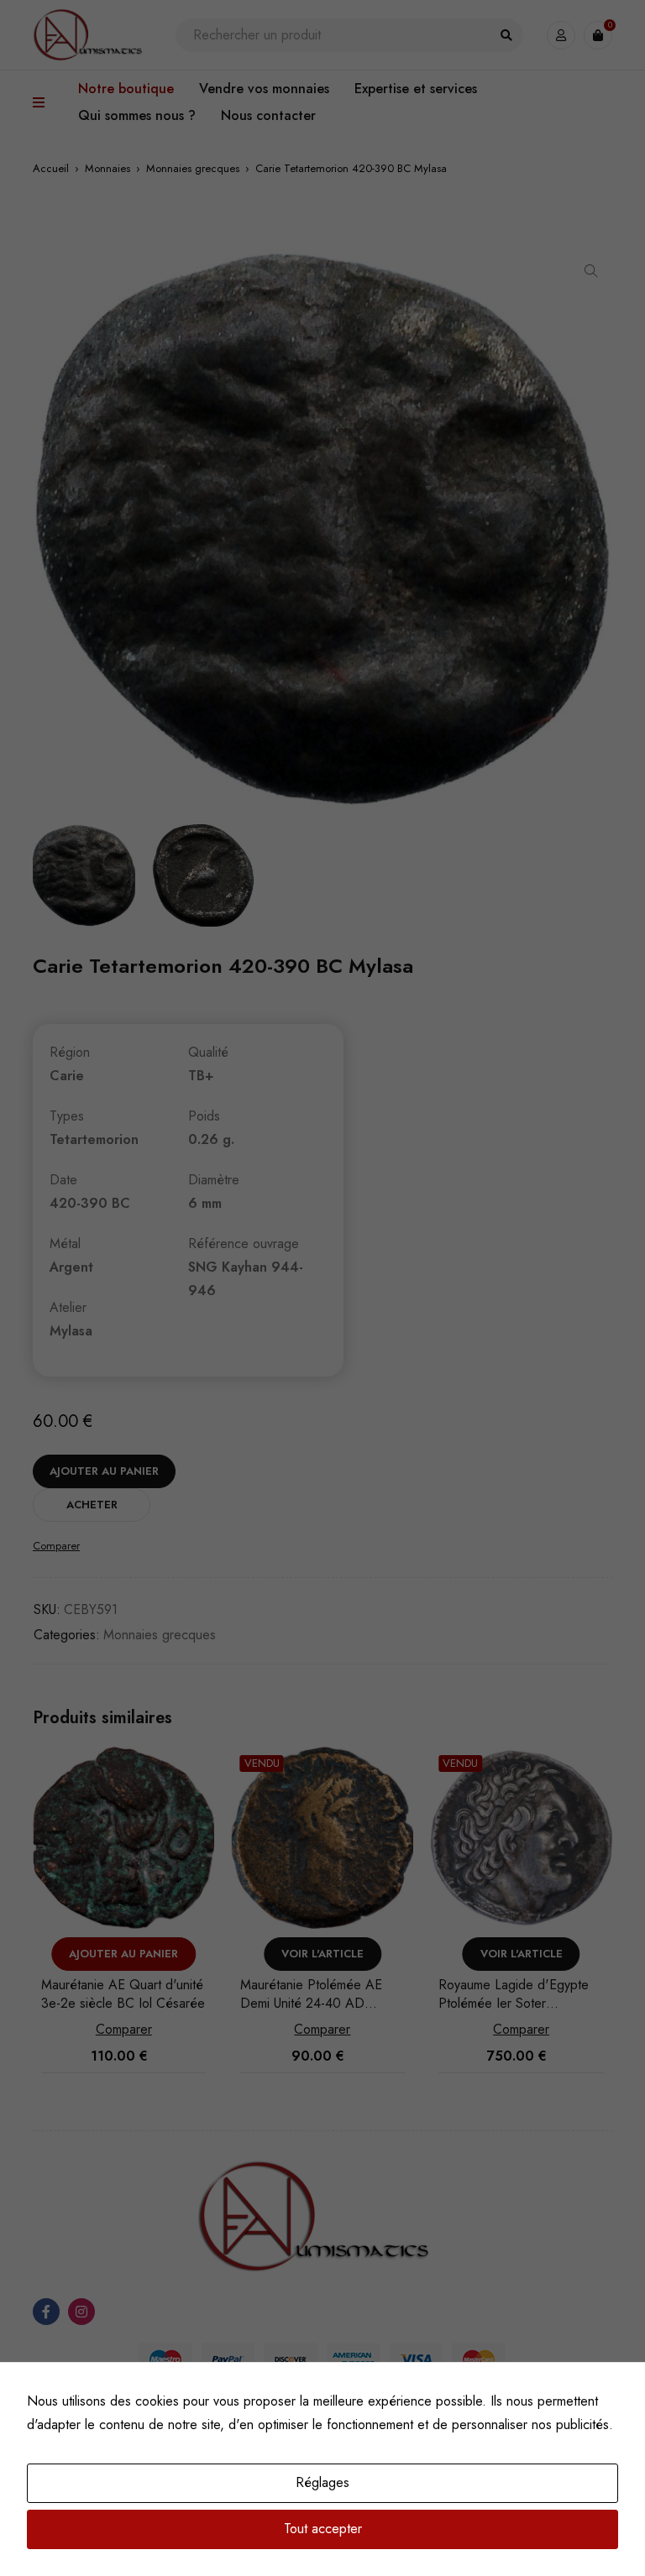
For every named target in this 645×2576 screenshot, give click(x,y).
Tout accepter (323, 2529)
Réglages (322, 2482)
